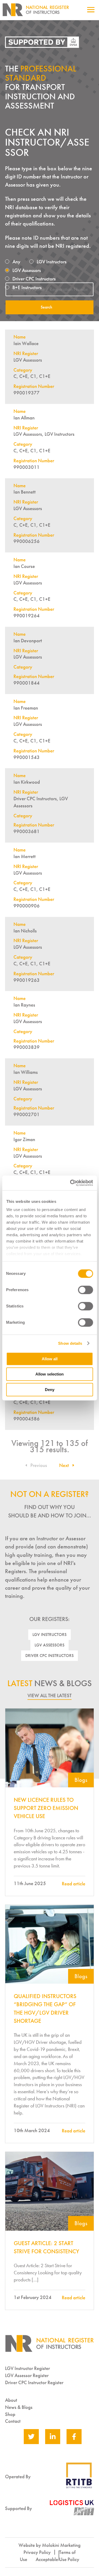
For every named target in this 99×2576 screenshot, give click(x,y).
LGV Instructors (49, 1635)
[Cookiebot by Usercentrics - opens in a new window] (70, 1183)
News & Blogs (19, 2407)
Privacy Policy (37, 2552)
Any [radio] (16, 262)
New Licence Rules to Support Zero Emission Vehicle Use (46, 1808)
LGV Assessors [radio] (27, 270)
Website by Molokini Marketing (49, 2545)
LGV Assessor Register (27, 2375)
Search (46, 307)
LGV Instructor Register (27, 2368)
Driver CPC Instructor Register (34, 2382)
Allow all (50, 1359)
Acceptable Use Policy (57, 2559)
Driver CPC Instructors (49, 1656)
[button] (37, 1465)
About (11, 2400)
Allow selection (49, 1374)
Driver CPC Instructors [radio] (34, 279)
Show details (70, 1343)
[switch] (85, 1290)
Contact (13, 2421)
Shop (10, 2414)
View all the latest (49, 1695)
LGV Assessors (49, 1645)
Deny (50, 1390)
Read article (74, 1884)
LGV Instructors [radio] (52, 262)
